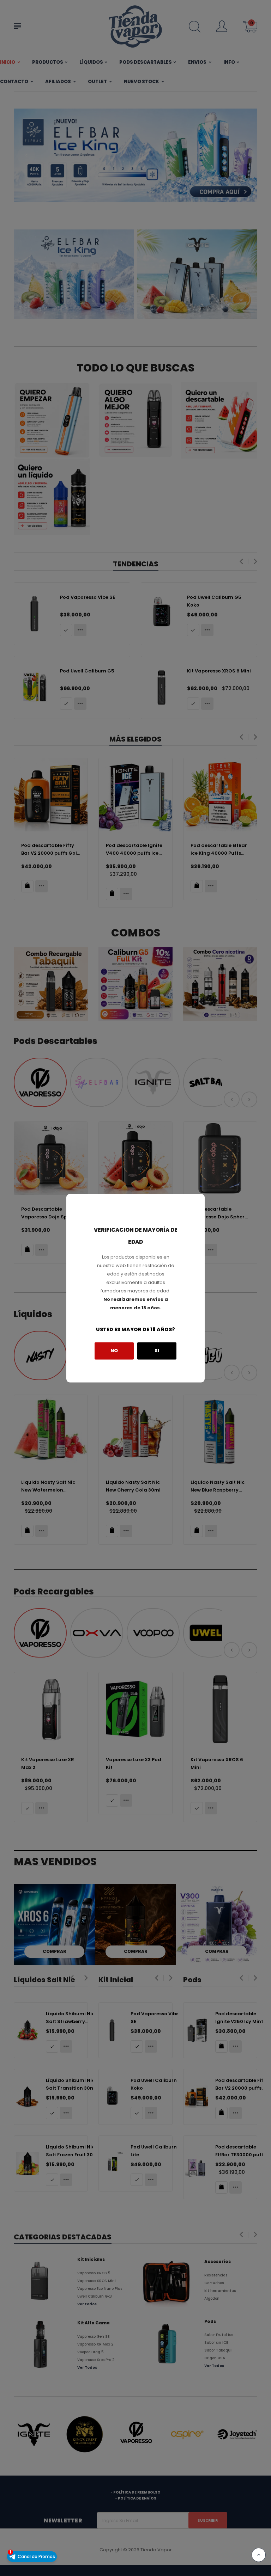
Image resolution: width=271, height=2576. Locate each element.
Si (157, 1351)
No (114, 1351)
